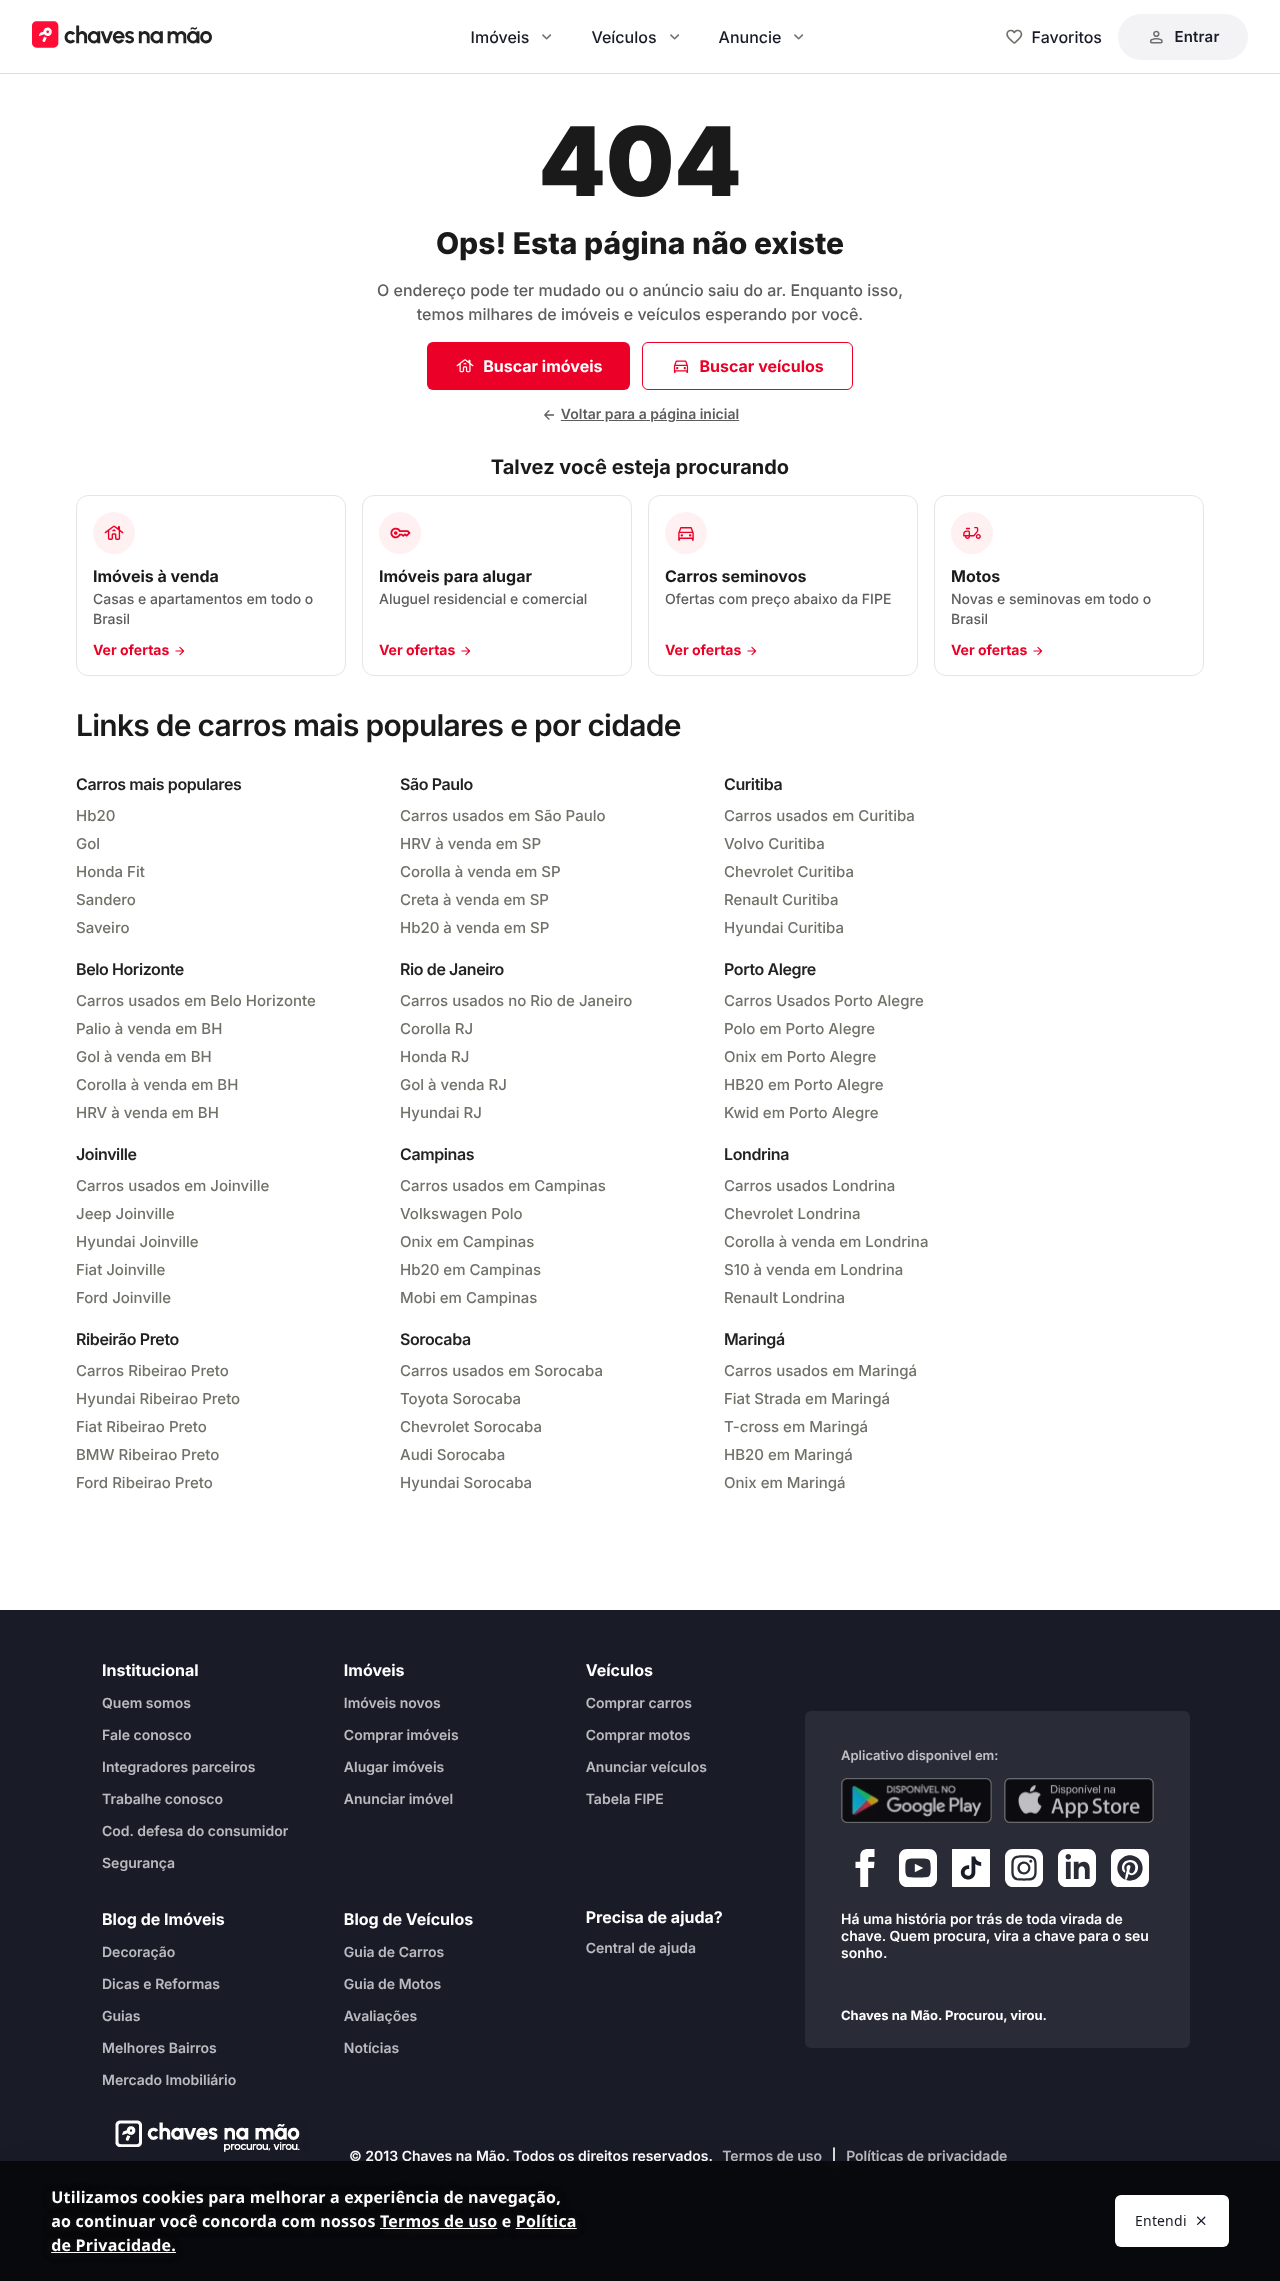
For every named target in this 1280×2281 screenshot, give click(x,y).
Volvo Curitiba (774, 843)
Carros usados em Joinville (172, 1185)
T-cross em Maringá (796, 1426)
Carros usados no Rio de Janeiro (516, 1000)
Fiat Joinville (120, 1269)
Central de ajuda (641, 1948)
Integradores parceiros (179, 1767)
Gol (88, 843)
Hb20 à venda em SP (474, 927)
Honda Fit (110, 871)
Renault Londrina (784, 1297)
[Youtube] (918, 1873)
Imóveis (500, 37)
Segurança (138, 1863)
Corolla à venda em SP (480, 871)
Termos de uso (772, 2156)
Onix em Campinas (467, 1241)
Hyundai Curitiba (784, 927)
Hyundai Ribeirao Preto (158, 1398)
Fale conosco (147, 1735)
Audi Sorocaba (452, 1454)
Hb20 (95, 815)
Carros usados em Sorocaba (501, 1370)
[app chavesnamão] (916, 1801)
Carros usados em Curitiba (819, 815)
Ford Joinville (123, 1297)
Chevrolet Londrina (792, 1213)
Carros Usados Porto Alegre (824, 1000)
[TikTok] (971, 1873)
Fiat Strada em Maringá (807, 1398)
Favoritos (1067, 37)
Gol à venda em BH (144, 1056)
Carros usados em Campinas (503, 1185)
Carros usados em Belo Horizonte (196, 1000)
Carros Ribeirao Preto (152, 1370)
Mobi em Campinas (468, 1297)
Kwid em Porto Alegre (801, 1112)
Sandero (106, 899)
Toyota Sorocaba (460, 1398)
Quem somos (146, 1703)
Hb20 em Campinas (470, 1269)
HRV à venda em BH (147, 1112)
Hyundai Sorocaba (466, 1482)
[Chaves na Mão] (122, 36)
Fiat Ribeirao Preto (141, 1426)
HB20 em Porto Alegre (804, 1084)
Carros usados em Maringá (820, 1370)
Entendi (1161, 2220)
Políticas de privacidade (926, 2156)
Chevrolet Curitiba (789, 871)
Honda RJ (434, 1056)
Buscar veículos (761, 366)
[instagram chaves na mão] (1024, 1873)
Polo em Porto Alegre (799, 1028)
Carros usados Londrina (809, 1185)
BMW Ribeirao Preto (147, 1454)
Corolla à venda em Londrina (826, 1241)
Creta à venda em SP (474, 899)
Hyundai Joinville (137, 1241)
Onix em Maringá (785, 1482)
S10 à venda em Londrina (813, 1269)
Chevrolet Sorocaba (471, 1426)
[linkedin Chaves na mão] (1077, 1873)
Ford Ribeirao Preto (144, 1482)
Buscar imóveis (542, 366)
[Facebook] (865, 1873)
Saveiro (102, 927)
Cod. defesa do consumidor (195, 1831)
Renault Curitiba (781, 899)
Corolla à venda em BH (157, 1084)
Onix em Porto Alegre (800, 1056)
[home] (201, 2136)
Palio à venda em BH (149, 1028)
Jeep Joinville (125, 1213)
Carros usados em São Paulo (503, 815)
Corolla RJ (436, 1028)
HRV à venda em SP (470, 843)
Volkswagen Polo (461, 1213)
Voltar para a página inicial (650, 414)
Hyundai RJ (441, 1112)
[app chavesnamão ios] (1079, 1801)
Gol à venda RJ (453, 1084)
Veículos (623, 37)
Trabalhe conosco (162, 1799)
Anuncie (750, 37)
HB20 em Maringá (788, 1454)
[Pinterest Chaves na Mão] (1130, 1873)
